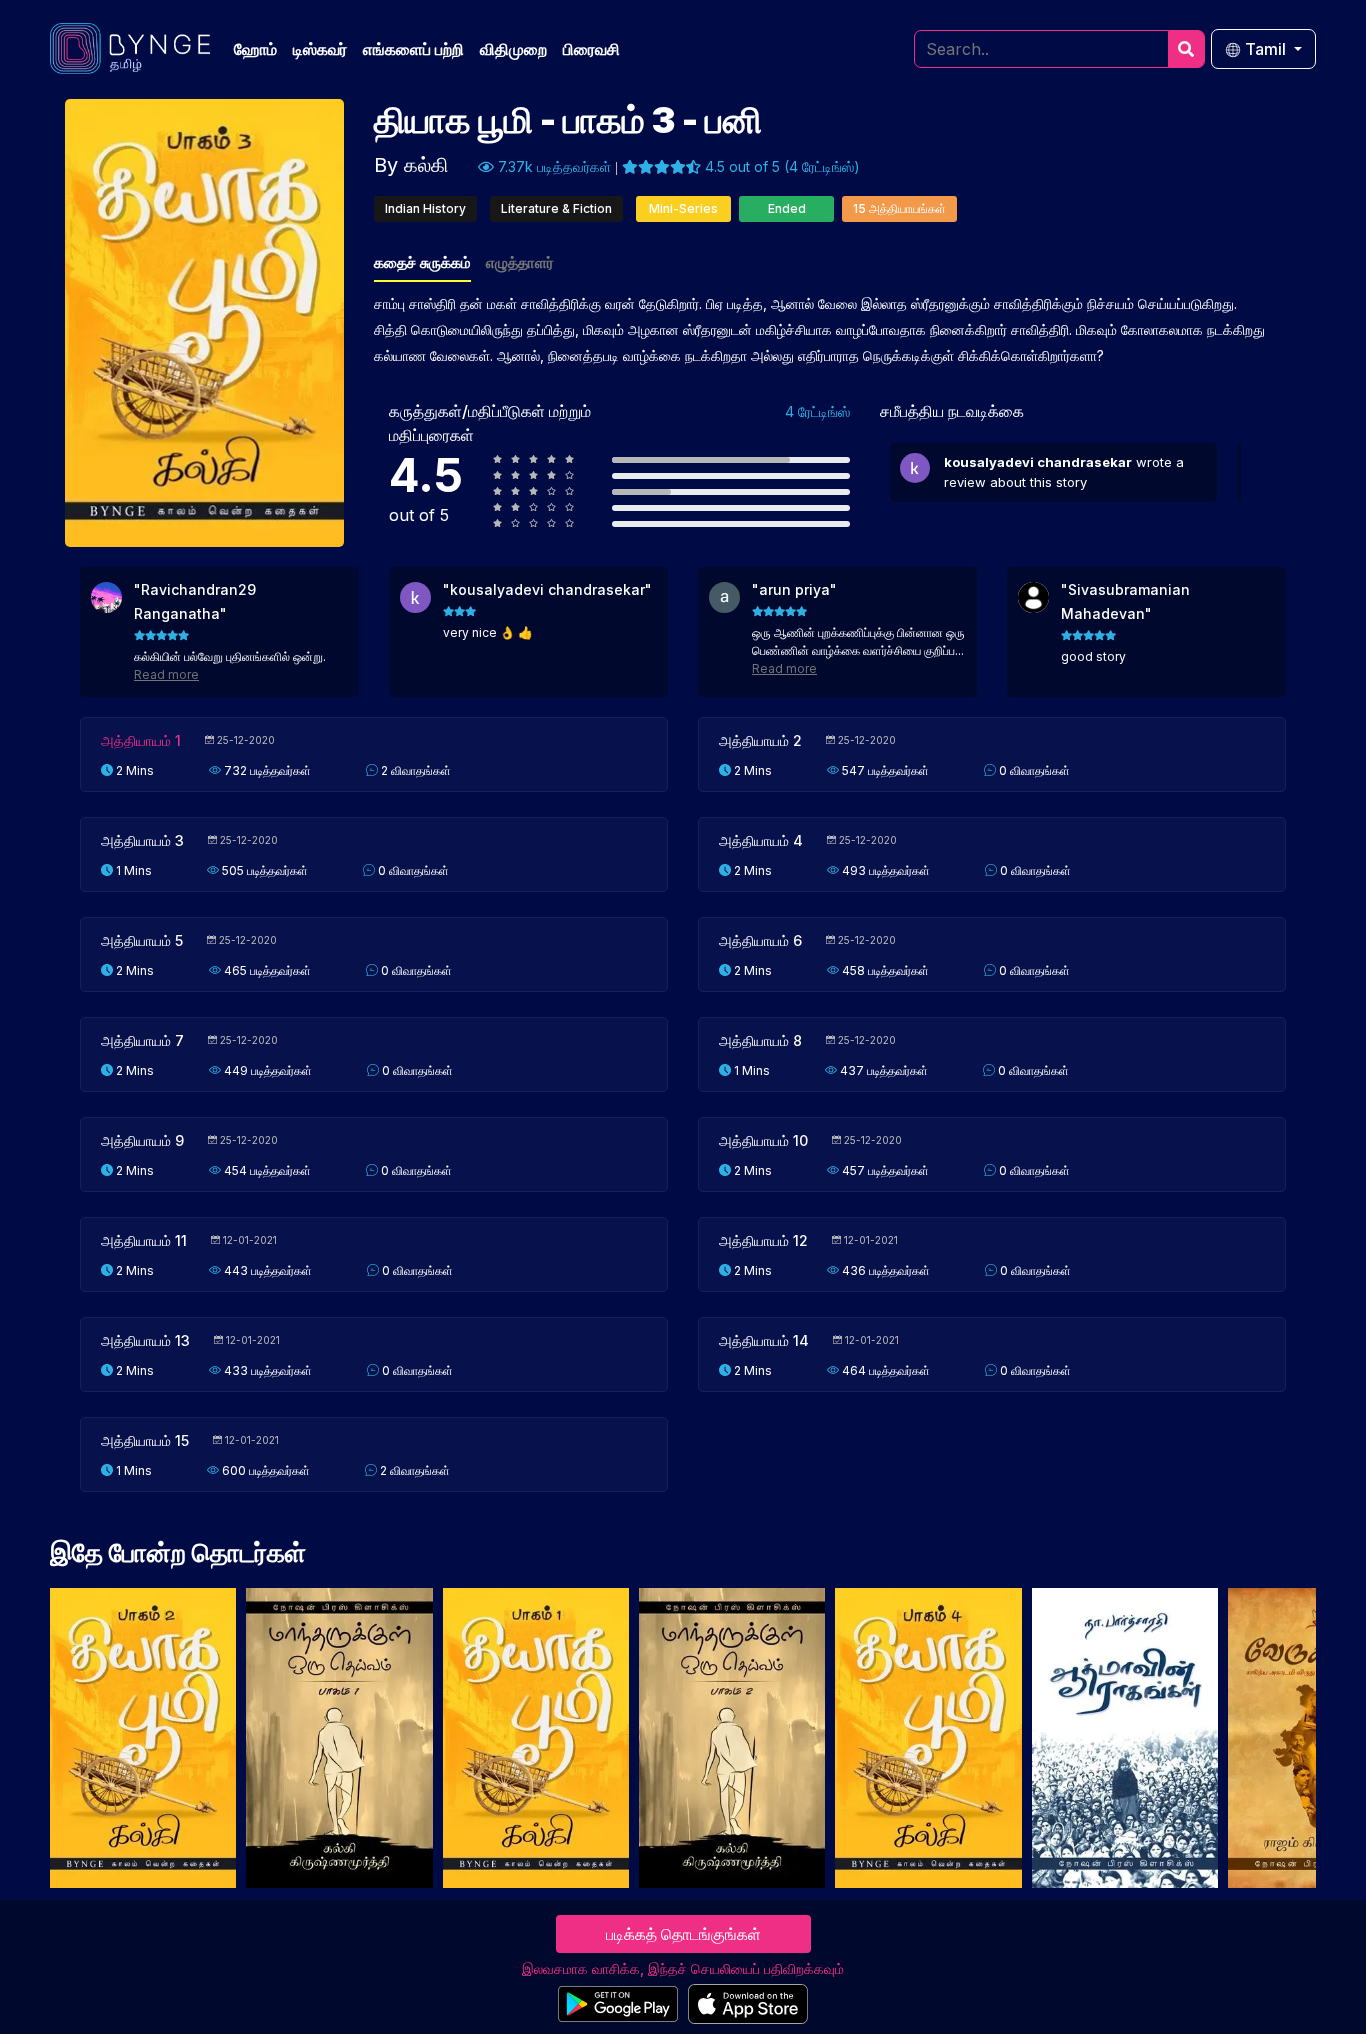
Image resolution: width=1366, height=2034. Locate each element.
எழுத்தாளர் (520, 262)
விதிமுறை (513, 49)
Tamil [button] (1265, 49)
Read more (166, 674)
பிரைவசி (591, 49)
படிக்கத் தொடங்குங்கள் (683, 1934)
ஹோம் (255, 49)
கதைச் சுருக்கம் (422, 262)
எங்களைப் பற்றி (413, 49)
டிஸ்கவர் (320, 49)
